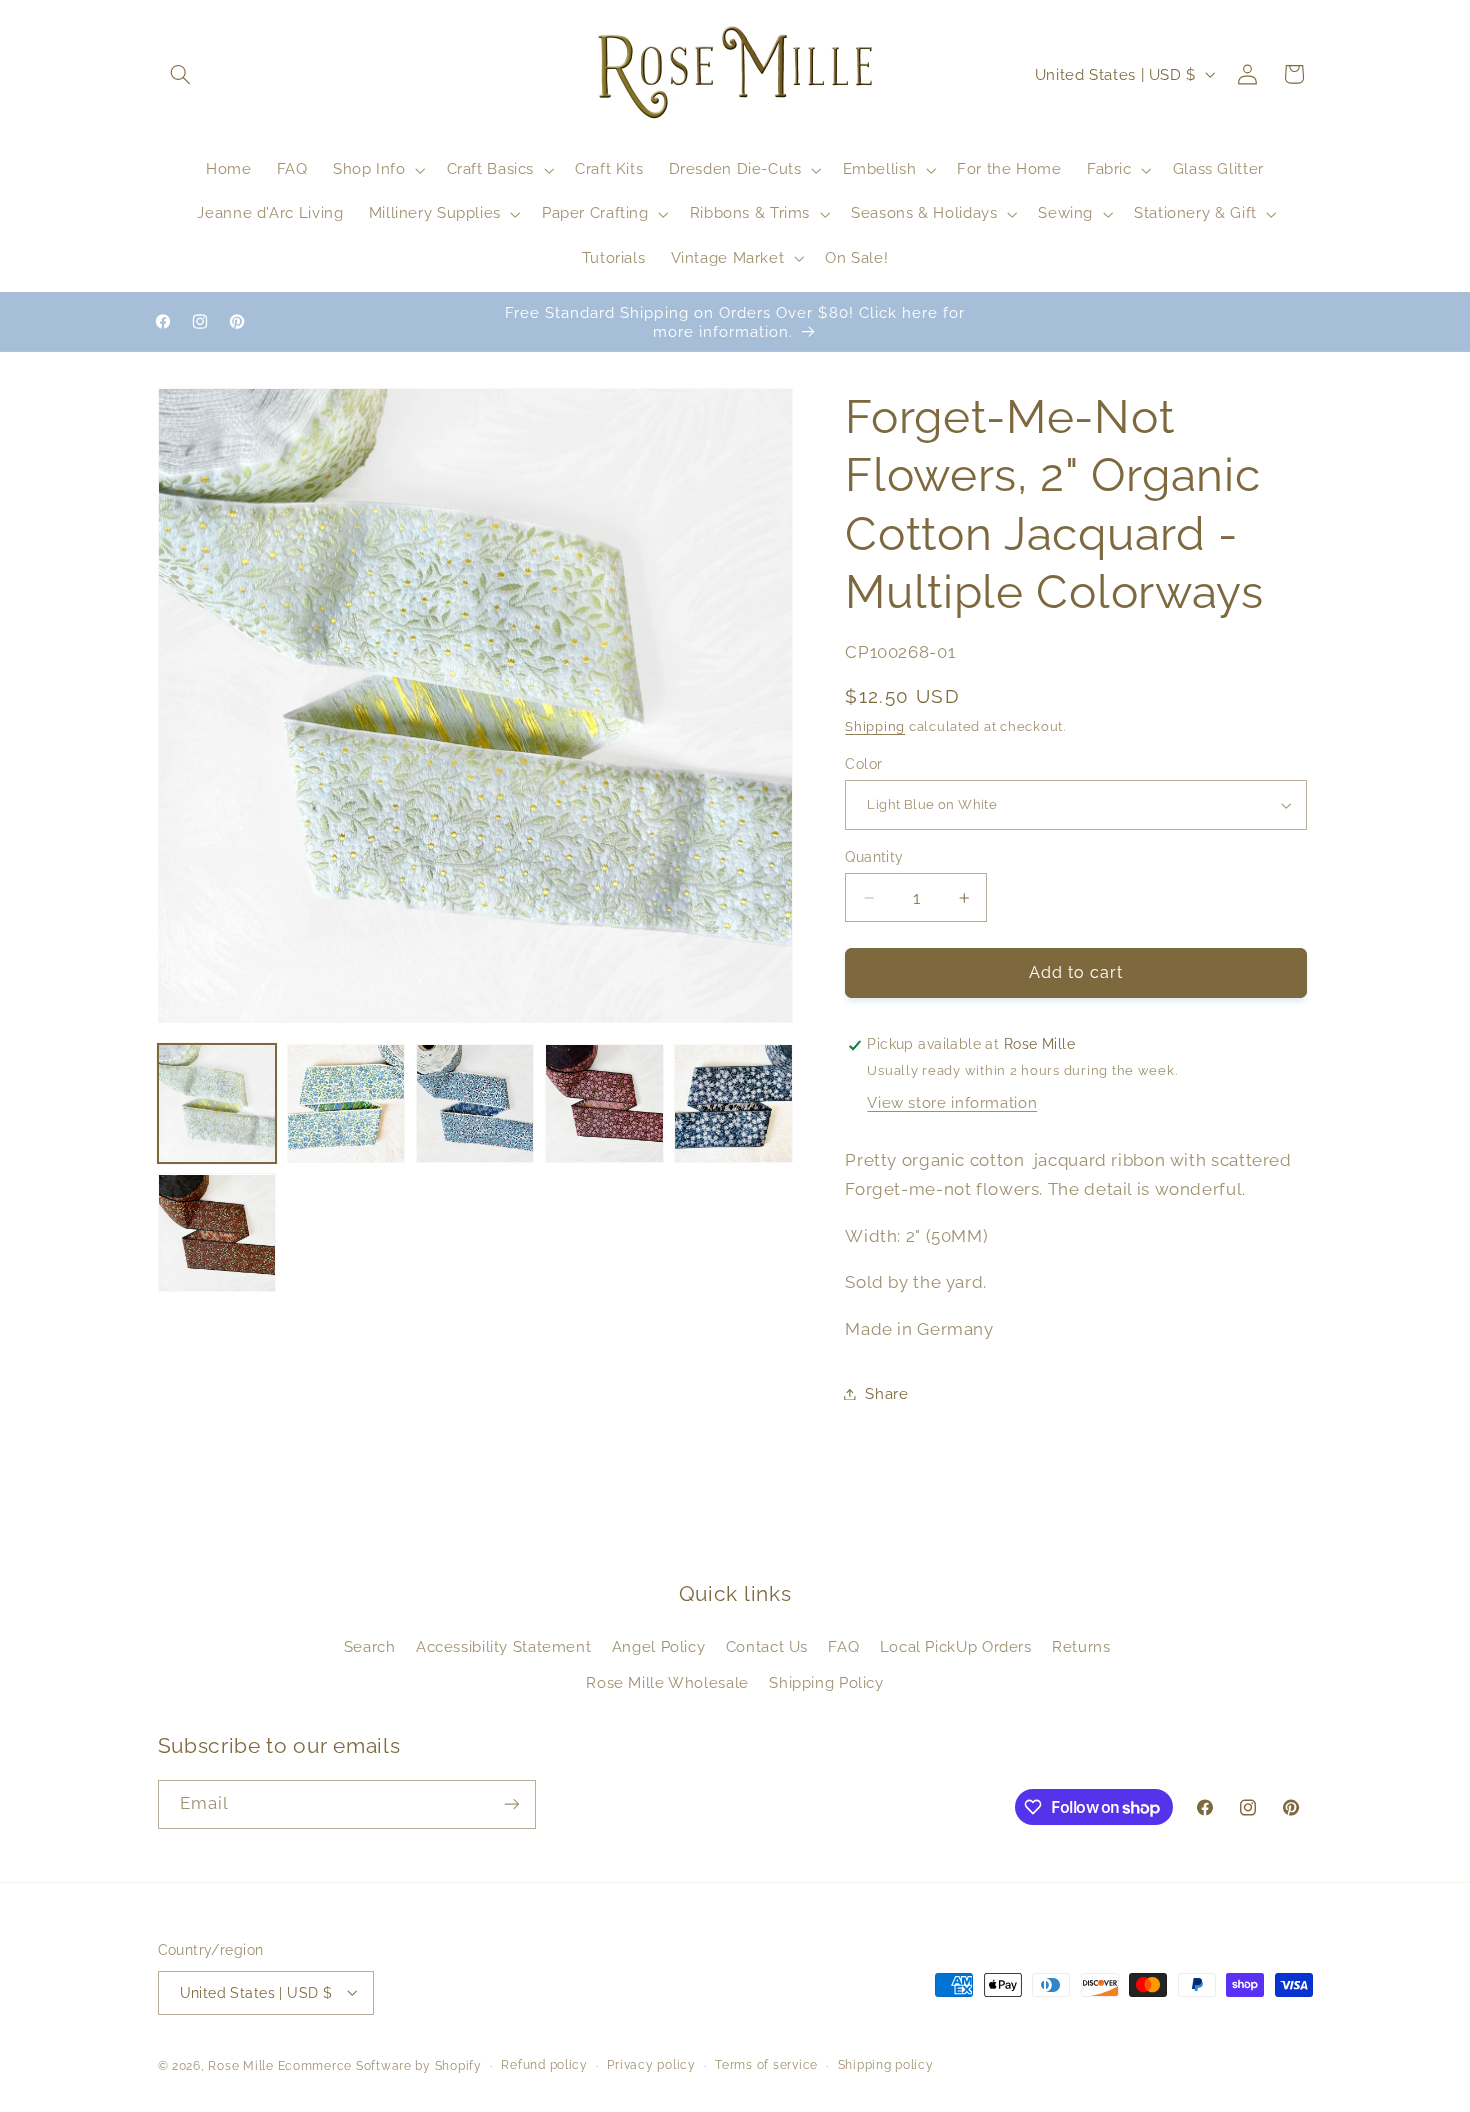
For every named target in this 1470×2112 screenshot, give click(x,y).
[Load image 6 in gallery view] (217, 1233)
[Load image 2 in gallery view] (346, 1103)
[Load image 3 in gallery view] (475, 1103)
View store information (952, 1103)
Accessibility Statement (504, 1646)
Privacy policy (651, 2065)
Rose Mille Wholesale (667, 1682)
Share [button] (886, 1393)
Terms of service (766, 2065)
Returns (1081, 1646)
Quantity (874, 857)
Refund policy (544, 2065)
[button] (181, 74)
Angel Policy (659, 1646)
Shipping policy (886, 2065)
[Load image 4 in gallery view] (604, 1103)
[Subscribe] (511, 1804)
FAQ (843, 1646)
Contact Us (767, 1646)
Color (863, 765)
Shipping (875, 727)
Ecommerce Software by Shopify (380, 2065)
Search (370, 1646)
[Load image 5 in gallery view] (733, 1103)
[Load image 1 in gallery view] (217, 1103)
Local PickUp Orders (956, 1646)
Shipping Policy (826, 1682)
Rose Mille (240, 2065)
